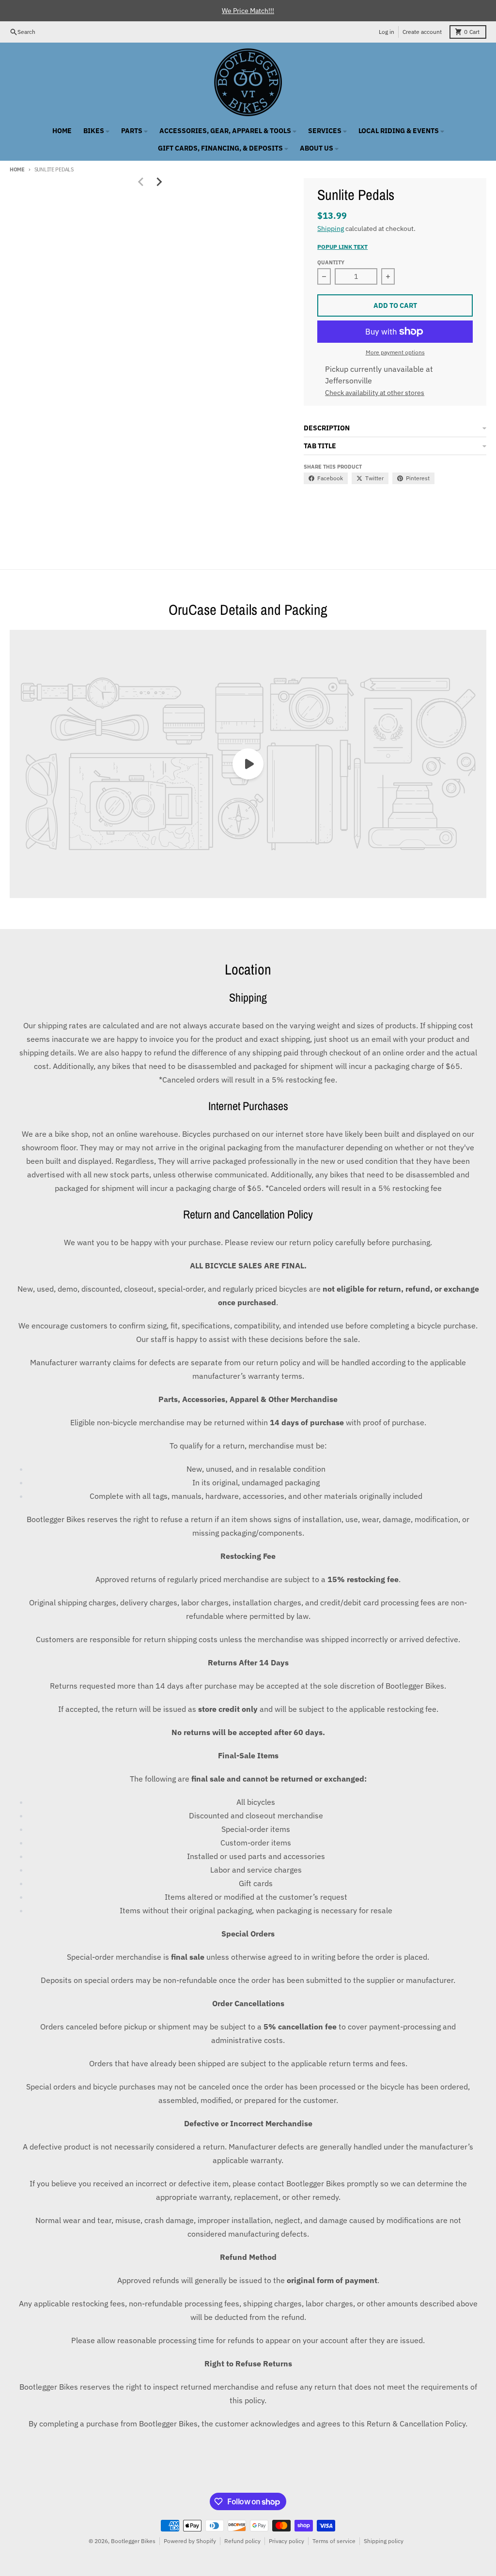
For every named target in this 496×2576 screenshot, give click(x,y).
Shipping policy (384, 2541)
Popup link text (342, 247)
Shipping (331, 229)
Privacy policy (287, 2541)
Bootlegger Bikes (133, 2541)
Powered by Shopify (190, 2541)
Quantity (331, 262)
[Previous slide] (141, 182)
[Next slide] (159, 182)
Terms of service (334, 2541)
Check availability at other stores (375, 393)
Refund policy (242, 2541)
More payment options (395, 352)
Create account (422, 32)
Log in (387, 32)
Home (17, 169)
